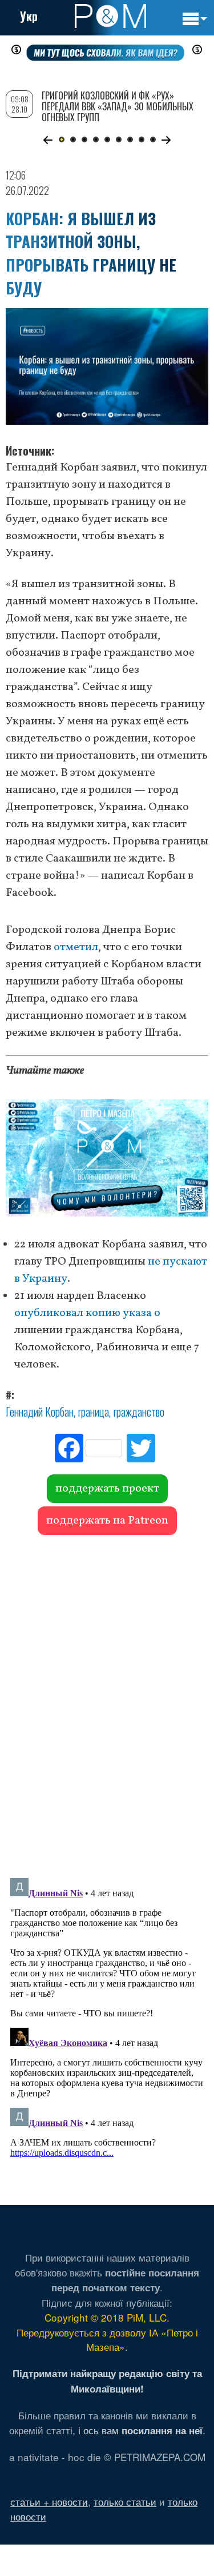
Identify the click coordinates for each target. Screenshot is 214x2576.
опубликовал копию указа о (87, 1313)
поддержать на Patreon (107, 1521)
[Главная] (110, 16)
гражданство (139, 1411)
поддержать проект (107, 1489)
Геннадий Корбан (40, 1411)
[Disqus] (107, 1701)
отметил (76, 947)
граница (94, 1411)
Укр (29, 16)
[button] (48, 140)
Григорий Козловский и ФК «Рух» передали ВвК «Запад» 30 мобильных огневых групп (118, 106)
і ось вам (140, 2430)
